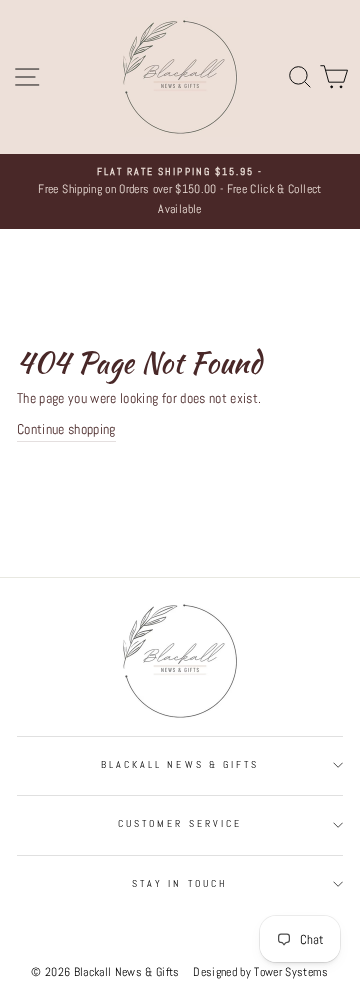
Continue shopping (66, 429)
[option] (180, 191)
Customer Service (180, 823)
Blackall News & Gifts (180, 764)
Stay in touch (180, 883)
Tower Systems (291, 971)
